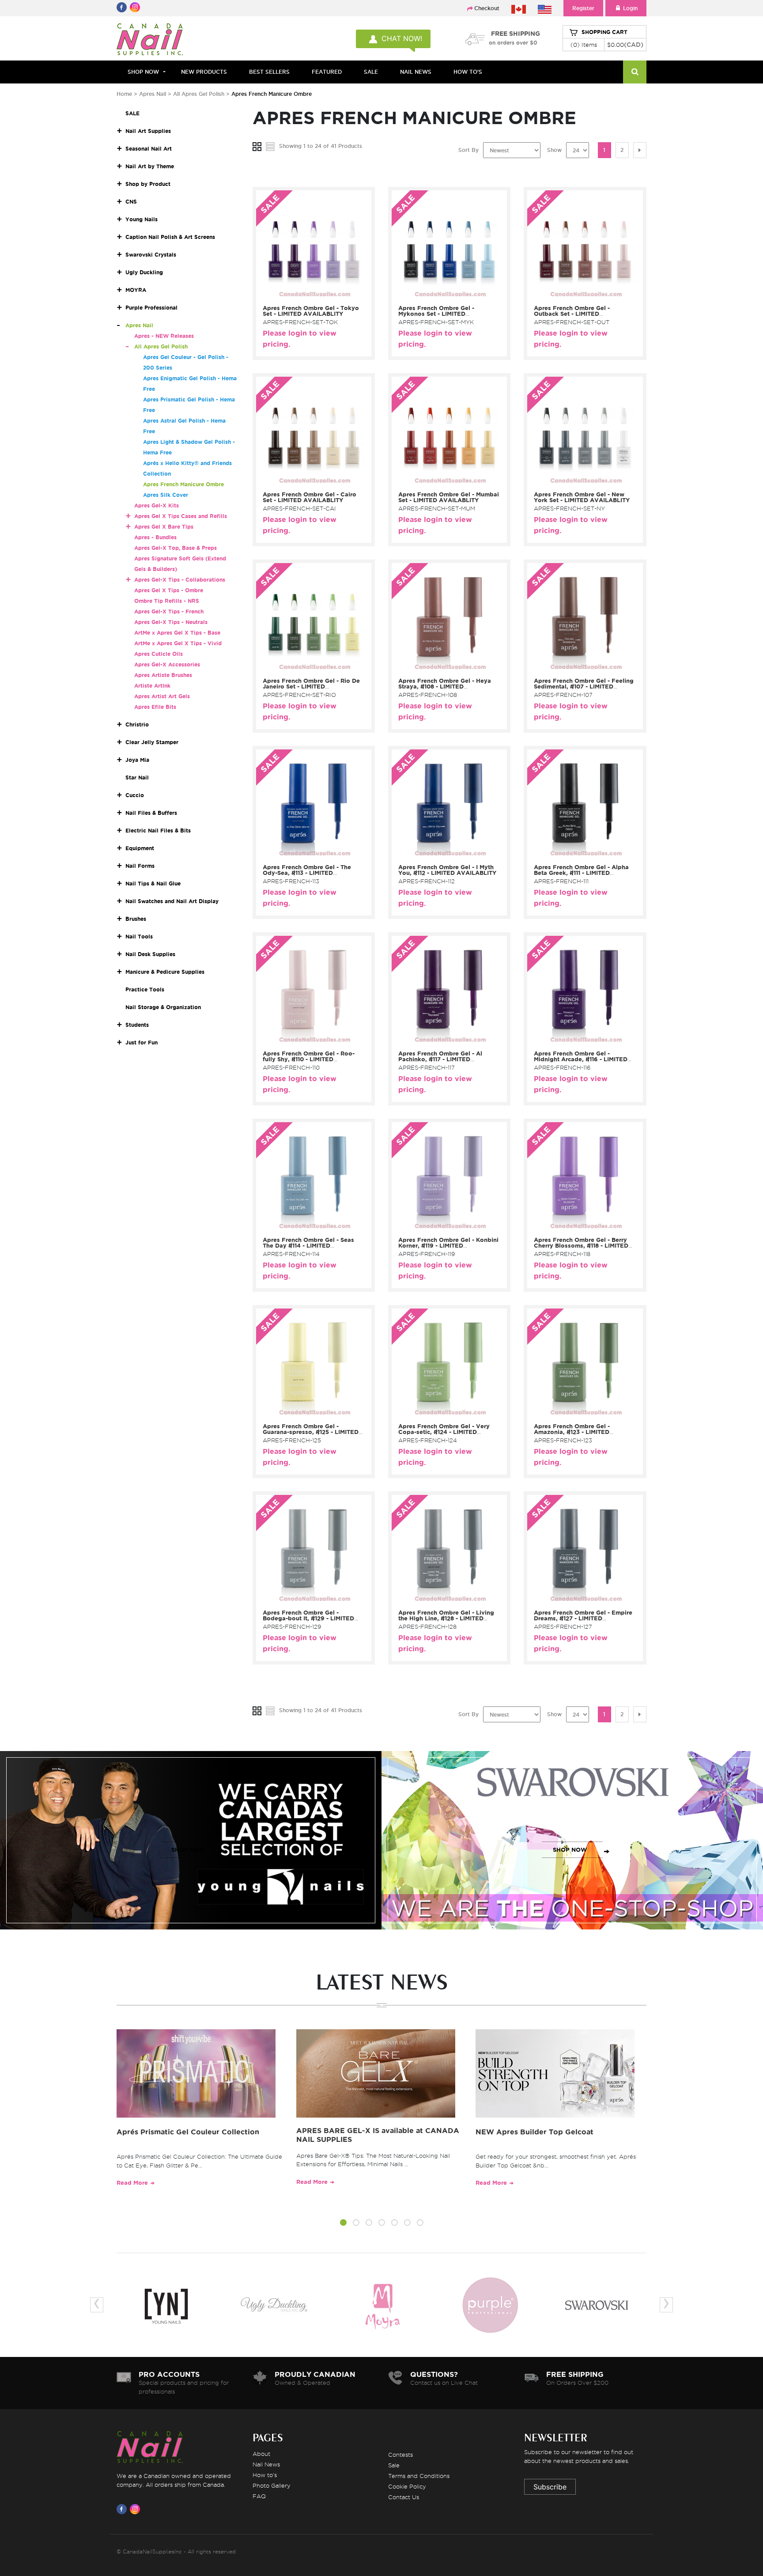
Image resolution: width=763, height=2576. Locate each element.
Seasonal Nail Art (149, 149)
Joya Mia (137, 760)
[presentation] (97, 2305)
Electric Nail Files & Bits (158, 830)
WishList (311, 295)
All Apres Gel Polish (200, 94)
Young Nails (142, 219)
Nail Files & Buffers (151, 813)
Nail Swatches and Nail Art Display (172, 901)
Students (137, 1025)
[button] (343, 2224)
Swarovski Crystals (151, 255)
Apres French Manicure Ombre (183, 484)
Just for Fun (142, 1042)
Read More (132, 2183)
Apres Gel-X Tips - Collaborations (180, 580)
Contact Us (404, 2497)
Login (630, 8)
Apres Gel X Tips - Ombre (169, 590)
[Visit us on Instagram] (136, 2509)
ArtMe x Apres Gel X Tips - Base (177, 633)
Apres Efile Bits (155, 707)
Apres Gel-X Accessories (167, 664)
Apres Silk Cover (166, 495)
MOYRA (136, 290)
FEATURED (327, 72)
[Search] (635, 72)
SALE (371, 72)
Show (554, 150)
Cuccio (135, 795)
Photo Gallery (272, 2485)
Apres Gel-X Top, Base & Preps (176, 548)
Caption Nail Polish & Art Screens (170, 237)
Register (583, 8)
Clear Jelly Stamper (152, 742)
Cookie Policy (407, 2486)
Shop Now (143, 72)
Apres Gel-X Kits (157, 505)
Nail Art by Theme (150, 166)
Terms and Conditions (419, 2476)
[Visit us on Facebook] (123, 2509)
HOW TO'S (468, 72)
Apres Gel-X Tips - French (169, 611)
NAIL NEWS (416, 72)
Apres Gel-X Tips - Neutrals (171, 622)
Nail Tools (139, 936)
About (261, 2454)
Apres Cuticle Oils (159, 654)
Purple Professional (151, 308)
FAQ (259, 2496)
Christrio (137, 724)
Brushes (136, 919)
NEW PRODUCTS (204, 72)
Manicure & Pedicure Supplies (165, 972)
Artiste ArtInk (152, 686)
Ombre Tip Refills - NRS (167, 601)
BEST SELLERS (269, 72)
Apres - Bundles (155, 537)
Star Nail (137, 777)
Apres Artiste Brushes (163, 675)
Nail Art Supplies (148, 131)
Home (124, 94)
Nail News (266, 2464)
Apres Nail (153, 94)
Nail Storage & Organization (163, 1007)
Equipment (140, 848)
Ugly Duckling (144, 272)
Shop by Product (148, 184)
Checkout (487, 8)
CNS (131, 202)
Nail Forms (140, 866)
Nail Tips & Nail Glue (153, 883)
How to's (265, 2475)
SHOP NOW (189, 1850)
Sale (394, 2465)
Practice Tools (145, 989)
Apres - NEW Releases (164, 336)
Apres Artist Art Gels (162, 696)
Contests (400, 2455)
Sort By (468, 150)
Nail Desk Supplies (150, 954)
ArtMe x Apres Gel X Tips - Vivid (178, 643)
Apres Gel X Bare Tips (164, 527)
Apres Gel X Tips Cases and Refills (181, 516)
